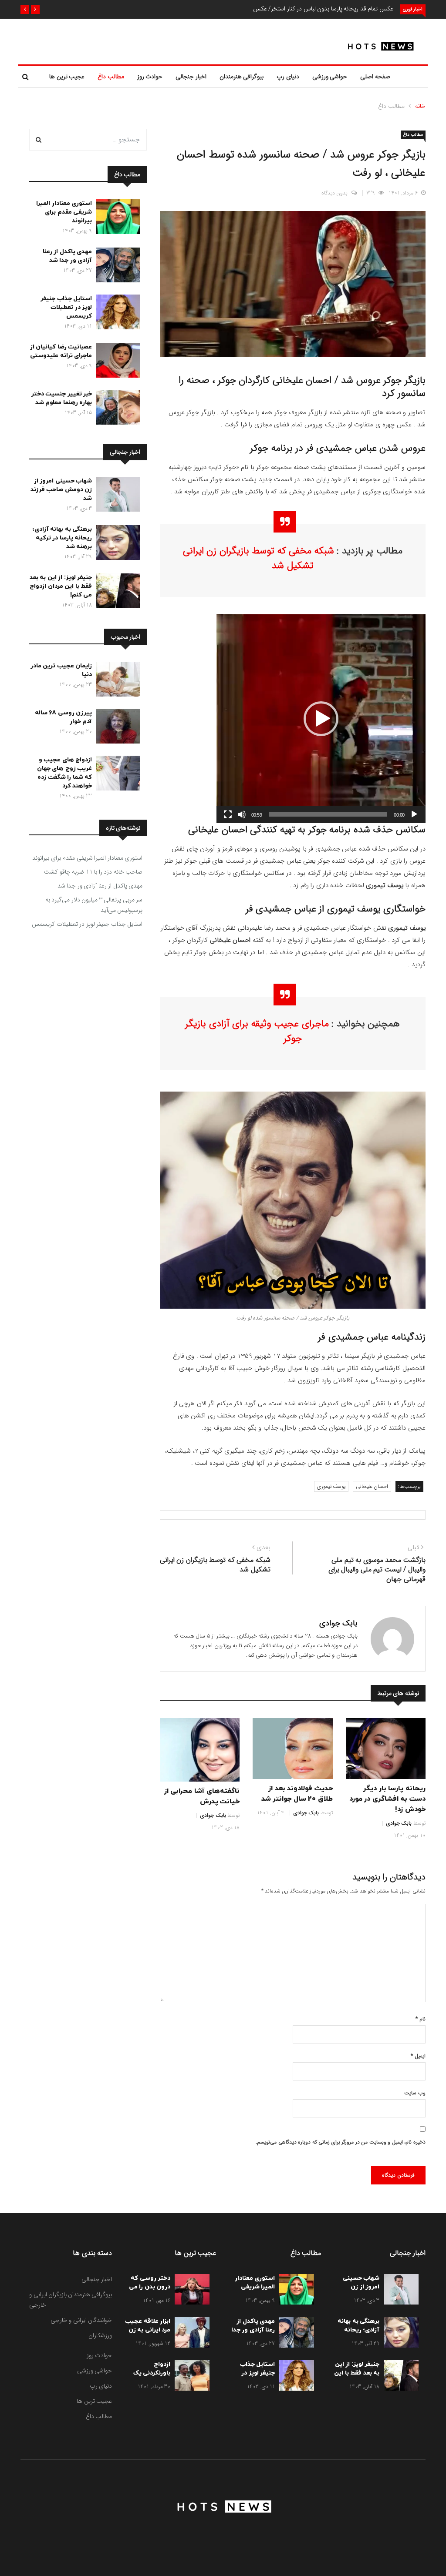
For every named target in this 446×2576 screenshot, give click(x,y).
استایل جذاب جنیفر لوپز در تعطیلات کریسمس (66, 307)
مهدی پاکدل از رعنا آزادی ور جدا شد (68, 256)
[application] (321, 719)
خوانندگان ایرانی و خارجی (81, 2320)
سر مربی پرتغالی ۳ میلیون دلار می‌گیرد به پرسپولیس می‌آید (94, 905)
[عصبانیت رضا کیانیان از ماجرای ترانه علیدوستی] (116, 362)
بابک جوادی (338, 1623)
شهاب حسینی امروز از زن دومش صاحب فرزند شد (61, 490)
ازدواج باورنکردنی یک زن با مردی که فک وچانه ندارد (150, 2377)
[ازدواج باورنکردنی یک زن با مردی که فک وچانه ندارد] (190, 2377)
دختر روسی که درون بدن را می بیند (150, 2287)
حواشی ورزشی (330, 77)
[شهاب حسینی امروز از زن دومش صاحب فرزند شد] (116, 496)
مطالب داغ (111, 77)
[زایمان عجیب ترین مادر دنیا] (116, 681)
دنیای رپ (288, 77)
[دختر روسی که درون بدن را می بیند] (190, 2291)
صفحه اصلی (375, 77)
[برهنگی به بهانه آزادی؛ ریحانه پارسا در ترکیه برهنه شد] (116, 544)
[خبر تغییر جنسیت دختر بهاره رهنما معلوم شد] (116, 409)
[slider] (328, 814)
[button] (35, 10)
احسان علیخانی (372, 1486)
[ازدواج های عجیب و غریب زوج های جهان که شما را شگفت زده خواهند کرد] (116, 775)
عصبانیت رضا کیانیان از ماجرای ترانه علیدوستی (61, 351)
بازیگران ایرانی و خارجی (48, 2300)
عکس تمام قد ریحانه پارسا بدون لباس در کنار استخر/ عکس (323, 9)
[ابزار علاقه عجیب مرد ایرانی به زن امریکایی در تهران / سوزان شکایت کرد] (190, 2334)
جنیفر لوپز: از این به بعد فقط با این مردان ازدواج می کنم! (61, 586)
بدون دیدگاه (335, 193)
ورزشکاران (100, 2335)
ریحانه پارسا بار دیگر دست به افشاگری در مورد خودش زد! (387, 1799)
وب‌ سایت (415, 2093)
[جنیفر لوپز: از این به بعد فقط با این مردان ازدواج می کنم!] (116, 593)
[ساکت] (242, 814)
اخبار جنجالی (191, 77)
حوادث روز (150, 77)
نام (421, 2019)
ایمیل (418, 2056)
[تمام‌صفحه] (228, 814)
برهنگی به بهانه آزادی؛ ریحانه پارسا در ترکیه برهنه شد (62, 538)
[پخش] (414, 814)
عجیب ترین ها (67, 77)
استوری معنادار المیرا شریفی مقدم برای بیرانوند (64, 212)
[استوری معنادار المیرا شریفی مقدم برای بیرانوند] (116, 218)
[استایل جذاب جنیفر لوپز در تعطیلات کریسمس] (116, 314)
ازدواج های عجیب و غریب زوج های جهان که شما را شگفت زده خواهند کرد (65, 773)
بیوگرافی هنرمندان (242, 77)
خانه (420, 106)
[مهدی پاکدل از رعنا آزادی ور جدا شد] (116, 267)
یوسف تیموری (331, 1486)
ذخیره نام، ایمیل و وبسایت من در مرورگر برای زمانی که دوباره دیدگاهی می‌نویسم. (341, 2142)
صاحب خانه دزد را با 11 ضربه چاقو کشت (93, 872)
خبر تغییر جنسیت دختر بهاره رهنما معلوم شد (62, 398)
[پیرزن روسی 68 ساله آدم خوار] (116, 728)
